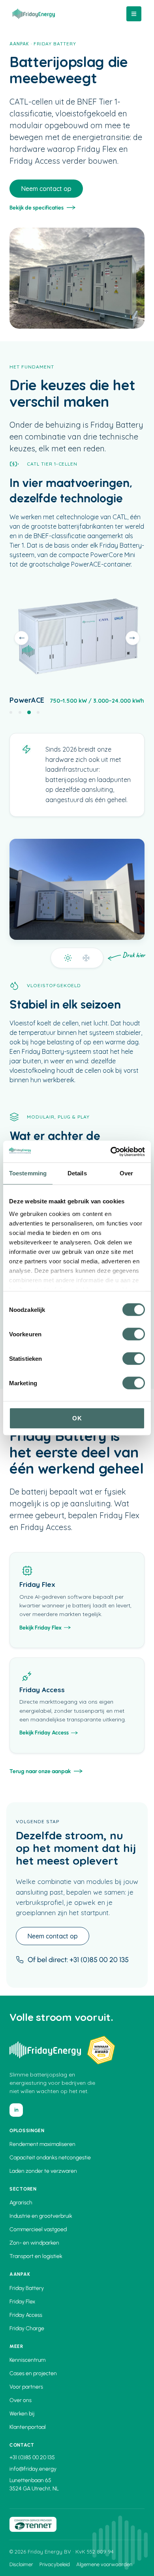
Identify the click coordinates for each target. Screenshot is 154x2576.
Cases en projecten (33, 2373)
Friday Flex (22, 2302)
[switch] (134, 1334)
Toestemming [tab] (28, 1173)
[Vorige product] (21, 638)
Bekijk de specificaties (37, 208)
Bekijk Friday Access (44, 1733)
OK (77, 1418)
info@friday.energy (33, 2469)
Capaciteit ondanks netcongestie (50, 2158)
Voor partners (26, 2387)
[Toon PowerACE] (29, 712)
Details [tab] (77, 1173)
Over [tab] (126, 1173)
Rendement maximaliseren (42, 2144)
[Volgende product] (133, 638)
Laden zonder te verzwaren (43, 2171)
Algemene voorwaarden (104, 2564)
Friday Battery (27, 2288)
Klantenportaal (28, 2427)
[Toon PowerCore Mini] (38, 712)
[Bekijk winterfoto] (77, 958)
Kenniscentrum (27, 2360)
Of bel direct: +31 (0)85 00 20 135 (78, 1960)
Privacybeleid (55, 2564)
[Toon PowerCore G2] (20, 712)
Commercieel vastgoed (38, 2229)
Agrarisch (21, 2203)
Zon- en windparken (34, 2243)
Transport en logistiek (36, 2256)
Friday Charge (27, 2328)
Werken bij (22, 2414)
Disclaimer (21, 2564)
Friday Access (26, 2315)
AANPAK (19, 44)
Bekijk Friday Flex (40, 1628)
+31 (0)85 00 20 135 (32, 2457)
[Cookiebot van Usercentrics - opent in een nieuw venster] (111, 1152)
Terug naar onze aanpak (40, 1771)
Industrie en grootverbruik (41, 2216)
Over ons (21, 2400)
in (16, 2110)
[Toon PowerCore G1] (11, 712)
